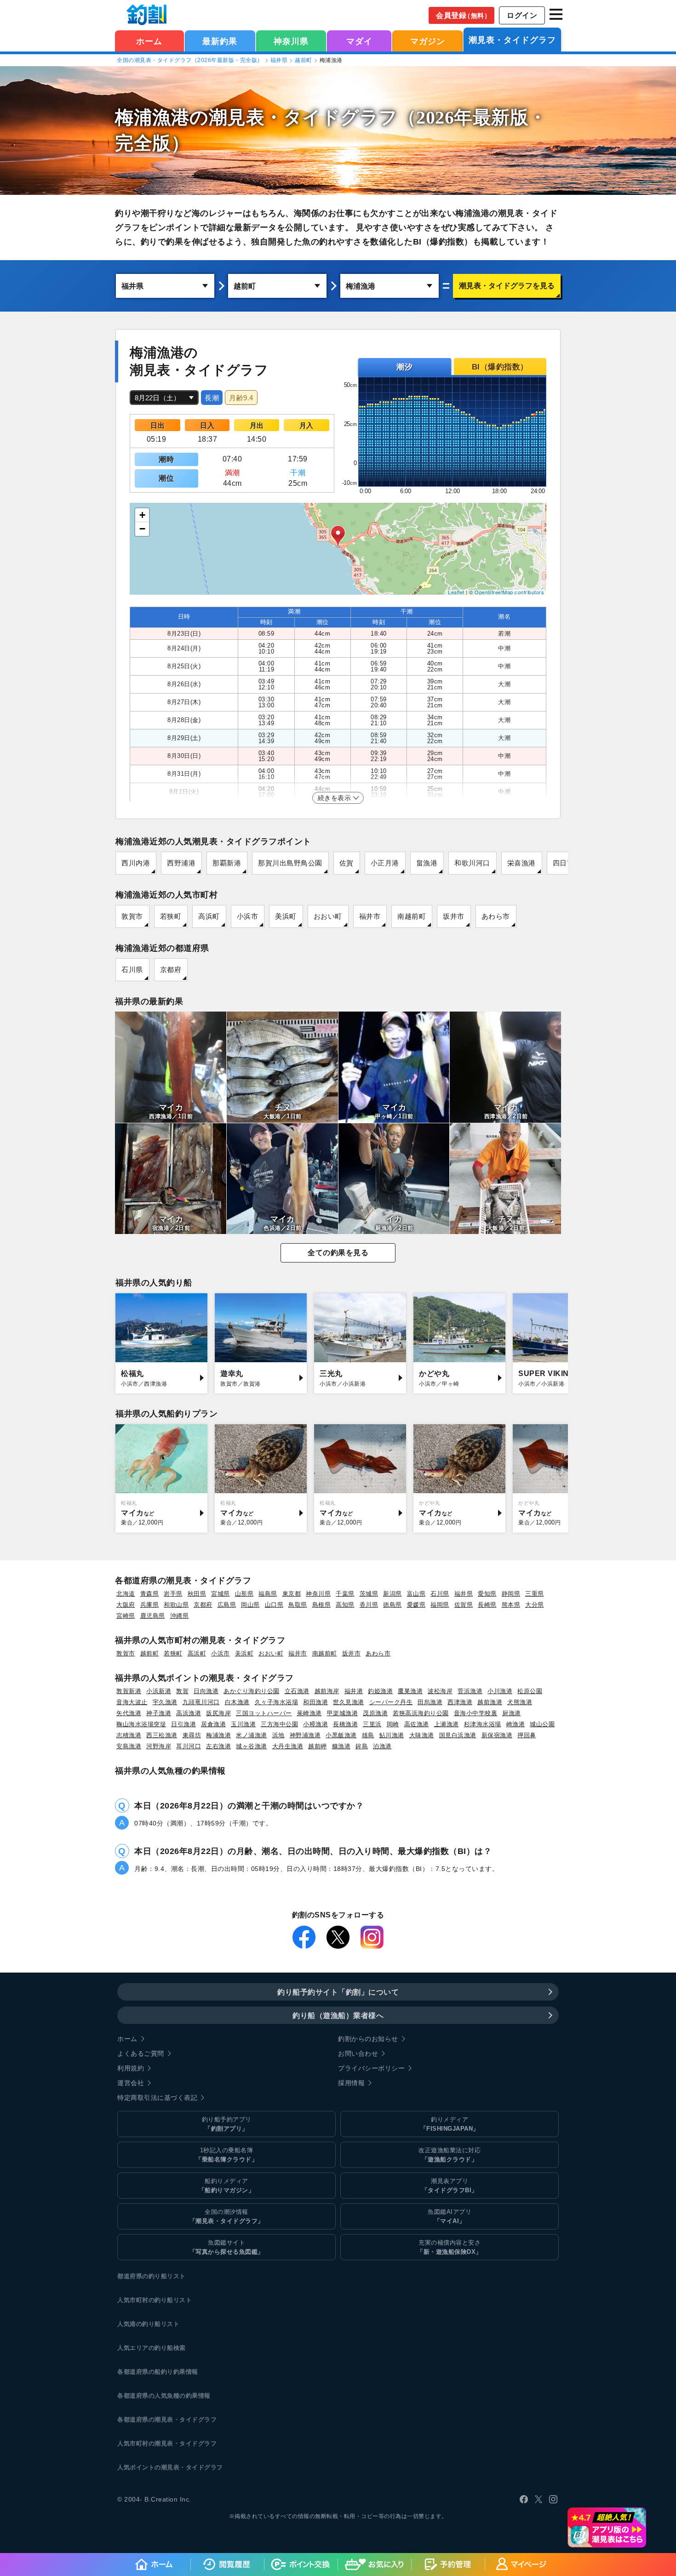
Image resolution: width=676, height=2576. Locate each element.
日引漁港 (183, 1724)
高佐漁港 (417, 1724)
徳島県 (392, 1605)
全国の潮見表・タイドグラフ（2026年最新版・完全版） (190, 60)
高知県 (345, 1605)
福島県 (268, 1594)
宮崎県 (126, 1616)
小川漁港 (500, 1691)
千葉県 (345, 1594)
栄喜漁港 (521, 863)
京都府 (171, 970)
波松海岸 (440, 1691)
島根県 (322, 1605)
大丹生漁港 (288, 1746)
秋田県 (197, 1594)
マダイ (359, 41)
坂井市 (454, 916)
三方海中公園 (279, 1724)
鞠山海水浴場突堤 (141, 1724)
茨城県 (369, 1594)
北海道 (126, 1594)
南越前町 (412, 916)
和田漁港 (315, 1702)
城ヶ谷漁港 (252, 1746)
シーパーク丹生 (391, 1702)
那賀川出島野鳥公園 (290, 863)
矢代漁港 (129, 1713)
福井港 (354, 1691)
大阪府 (126, 1605)
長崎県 (487, 1605)
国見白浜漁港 (458, 1735)
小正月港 (385, 863)
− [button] (143, 529)
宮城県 (221, 1594)
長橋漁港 (345, 1724)
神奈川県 (291, 41)
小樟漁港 (315, 1724)
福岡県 (440, 1605)
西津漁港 (460, 1702)
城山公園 (542, 1724)
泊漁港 (382, 1746)
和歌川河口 (472, 863)
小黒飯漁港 (341, 1735)
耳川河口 (189, 1746)
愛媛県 (416, 1605)
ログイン (522, 15)
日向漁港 (206, 1691)
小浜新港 (159, 1691)
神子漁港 (159, 1713)
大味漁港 (422, 1735)
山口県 (274, 1605)
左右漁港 (218, 1746)
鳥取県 (298, 1605)
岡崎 (393, 1724)
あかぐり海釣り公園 (252, 1691)
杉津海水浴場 (483, 1724)
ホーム (149, 41)
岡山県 (250, 1605)
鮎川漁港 (392, 1735)
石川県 (132, 970)
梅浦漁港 (218, 1735)
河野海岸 (159, 1746)
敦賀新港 (129, 1691)
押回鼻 (527, 1735)
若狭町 (171, 916)
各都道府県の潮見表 (145, 2420)
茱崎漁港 (309, 1713)
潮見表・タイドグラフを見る (507, 286)
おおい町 (328, 916)
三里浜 (372, 1724)
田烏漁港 (430, 1702)
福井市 (370, 916)
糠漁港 (341, 1746)
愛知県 (487, 1594)
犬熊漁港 (520, 1702)
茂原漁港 (375, 1713)
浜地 (278, 1735)
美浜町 (286, 916)
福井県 (279, 60)
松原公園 (530, 1691)
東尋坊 (192, 1735)
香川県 (369, 1605)
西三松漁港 (162, 1735)
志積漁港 (129, 1735)
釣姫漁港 (380, 1691)
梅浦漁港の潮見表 (190, 117)
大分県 (535, 1605)
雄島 (368, 1735)
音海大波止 (132, 1702)
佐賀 (347, 863)
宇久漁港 (165, 1702)
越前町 (304, 60)
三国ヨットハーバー (264, 1713)
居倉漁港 (213, 1724)
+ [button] (143, 515)
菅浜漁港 (470, 1691)
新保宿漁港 (497, 1735)
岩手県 (173, 1594)
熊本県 (511, 1605)
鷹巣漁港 (410, 1691)
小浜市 (248, 916)
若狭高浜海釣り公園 (421, 1713)
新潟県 (392, 1594)
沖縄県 (180, 1616)
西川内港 (136, 863)
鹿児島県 (153, 1616)
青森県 (150, 1594)
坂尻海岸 (218, 1713)
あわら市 (496, 916)
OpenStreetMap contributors (509, 592)
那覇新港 (227, 863)
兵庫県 (150, 1605)
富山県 (416, 1594)
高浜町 (209, 916)
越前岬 (318, 1746)
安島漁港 (129, 1746)
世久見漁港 (349, 1702)
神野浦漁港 (305, 1735)
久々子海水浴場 (277, 1702)
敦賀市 (132, 916)
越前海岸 (327, 1691)
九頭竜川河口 (201, 1702)
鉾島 (362, 1746)
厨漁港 (512, 1713)
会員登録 (463, 15)
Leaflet (456, 592)
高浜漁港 (189, 1713)
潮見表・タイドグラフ (512, 40)
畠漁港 (427, 863)
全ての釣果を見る (338, 1253)
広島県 (227, 1605)
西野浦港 (181, 863)
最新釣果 (220, 41)
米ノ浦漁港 (252, 1735)
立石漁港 (297, 1691)
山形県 (244, 1594)
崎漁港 (516, 1724)
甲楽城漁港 (343, 1713)
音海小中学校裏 (476, 1713)
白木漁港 (237, 1702)
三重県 (535, 1594)
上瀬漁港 (447, 1724)
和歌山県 (176, 1605)
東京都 (292, 1594)
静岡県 (511, 1594)
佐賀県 (464, 1605)
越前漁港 (490, 1702)
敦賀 (182, 1691)
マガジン (428, 41)
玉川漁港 (243, 1724)
